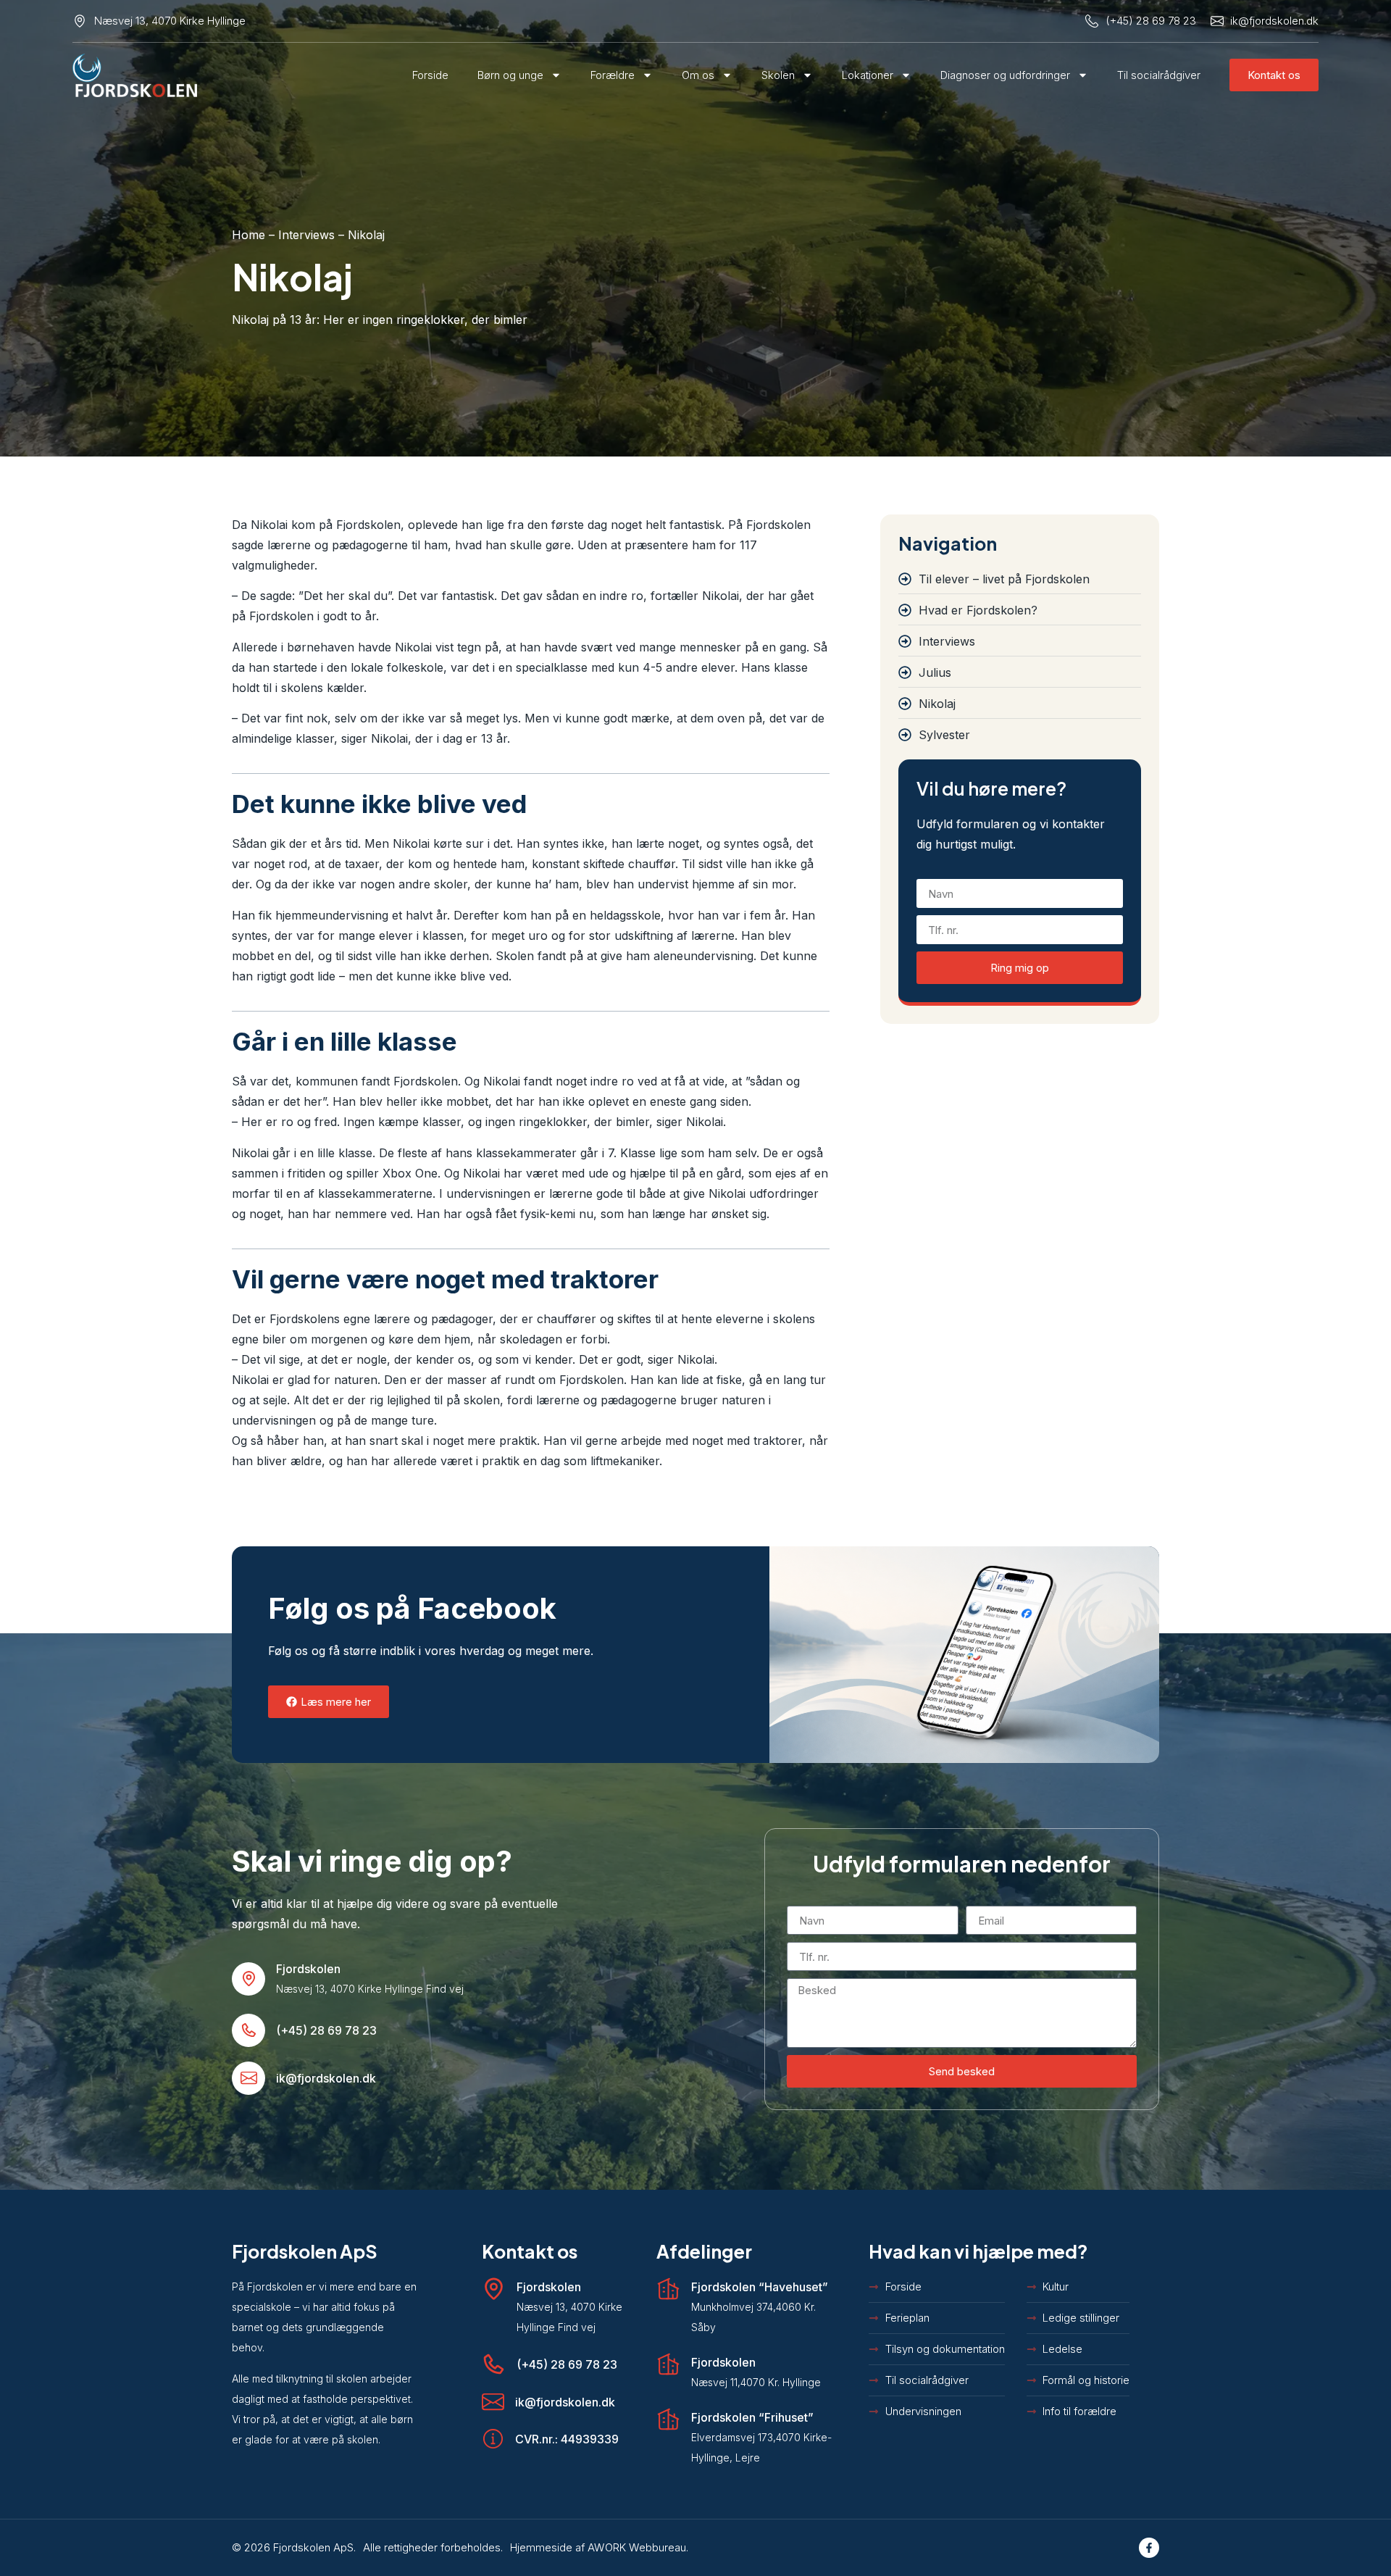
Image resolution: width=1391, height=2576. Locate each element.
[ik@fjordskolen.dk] (248, 2078)
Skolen (778, 75)
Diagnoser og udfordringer (1005, 75)
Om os (698, 75)
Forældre (613, 75)
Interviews (306, 235)
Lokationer (868, 75)
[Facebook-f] (1149, 2548)
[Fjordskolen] (248, 1979)
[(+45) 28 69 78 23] (248, 2030)
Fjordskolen (308, 1969)
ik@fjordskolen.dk (326, 2078)
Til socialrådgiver (1159, 75)
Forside (430, 75)
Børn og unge (510, 75)
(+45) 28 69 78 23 (326, 2030)
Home (248, 235)
